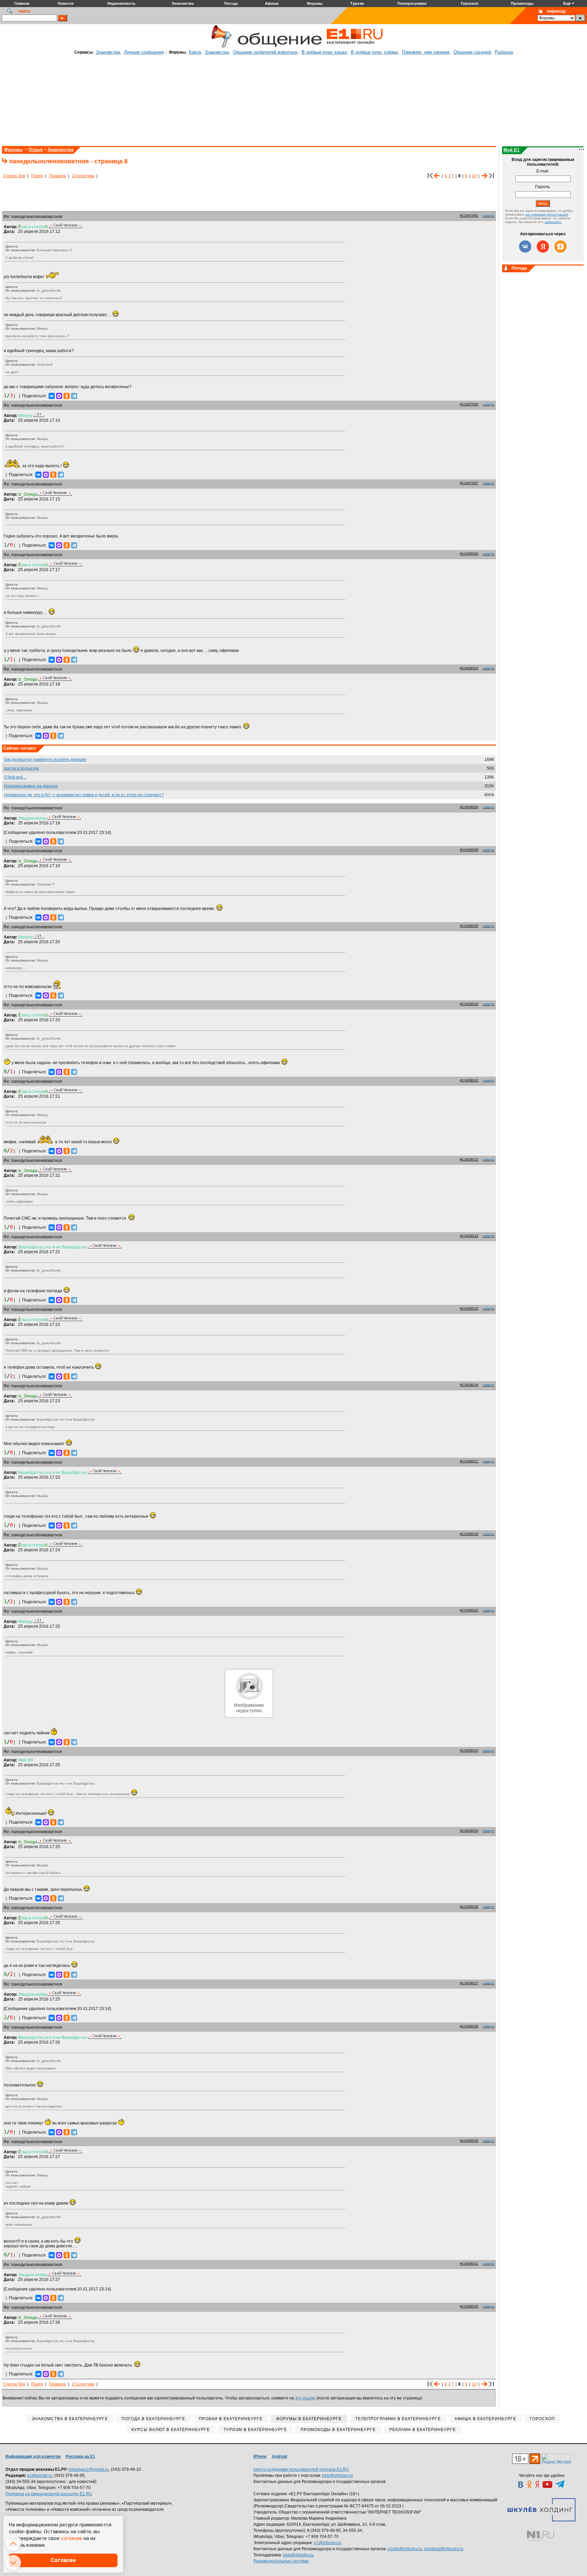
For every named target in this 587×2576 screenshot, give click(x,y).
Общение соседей (472, 52)
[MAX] (59, 396)
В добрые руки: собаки (374, 52)
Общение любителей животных (265, 52)
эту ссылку (305, 2398)
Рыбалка (504, 52)
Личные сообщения (144, 52)
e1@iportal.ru (40, 2475)
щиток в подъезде (22, 768)
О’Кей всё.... (15, 777)
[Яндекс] (543, 246)
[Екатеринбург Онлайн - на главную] (355, 47)
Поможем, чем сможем (426, 52)
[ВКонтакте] (52, 396)
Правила (57, 176)
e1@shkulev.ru (328, 2543)
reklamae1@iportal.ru (89, 2469)
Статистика (83, 176)
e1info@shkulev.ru (405, 2549)
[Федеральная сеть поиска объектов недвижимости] (540, 2536)
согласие (72, 2538)
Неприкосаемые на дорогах (31, 786)
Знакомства (108, 52)
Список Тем (14, 176)
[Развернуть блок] (506, 269)
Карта (195, 52)
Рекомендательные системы (281, 2561)
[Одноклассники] (67, 396)
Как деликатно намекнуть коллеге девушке (45, 760)
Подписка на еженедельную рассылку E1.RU (49, 2494)
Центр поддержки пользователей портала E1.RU (301, 2469)
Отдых (36, 150)
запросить (553, 222)
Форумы (13, 150)
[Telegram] (74, 396)
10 (474, 176)
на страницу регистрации (547, 214)
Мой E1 (511, 150)
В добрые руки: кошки (324, 52)
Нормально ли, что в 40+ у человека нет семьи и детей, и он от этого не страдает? (84, 795)
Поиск (37, 176)
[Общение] (220, 47)
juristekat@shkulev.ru (444, 2549)
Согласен (63, 2560)
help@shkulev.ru (337, 2475)
